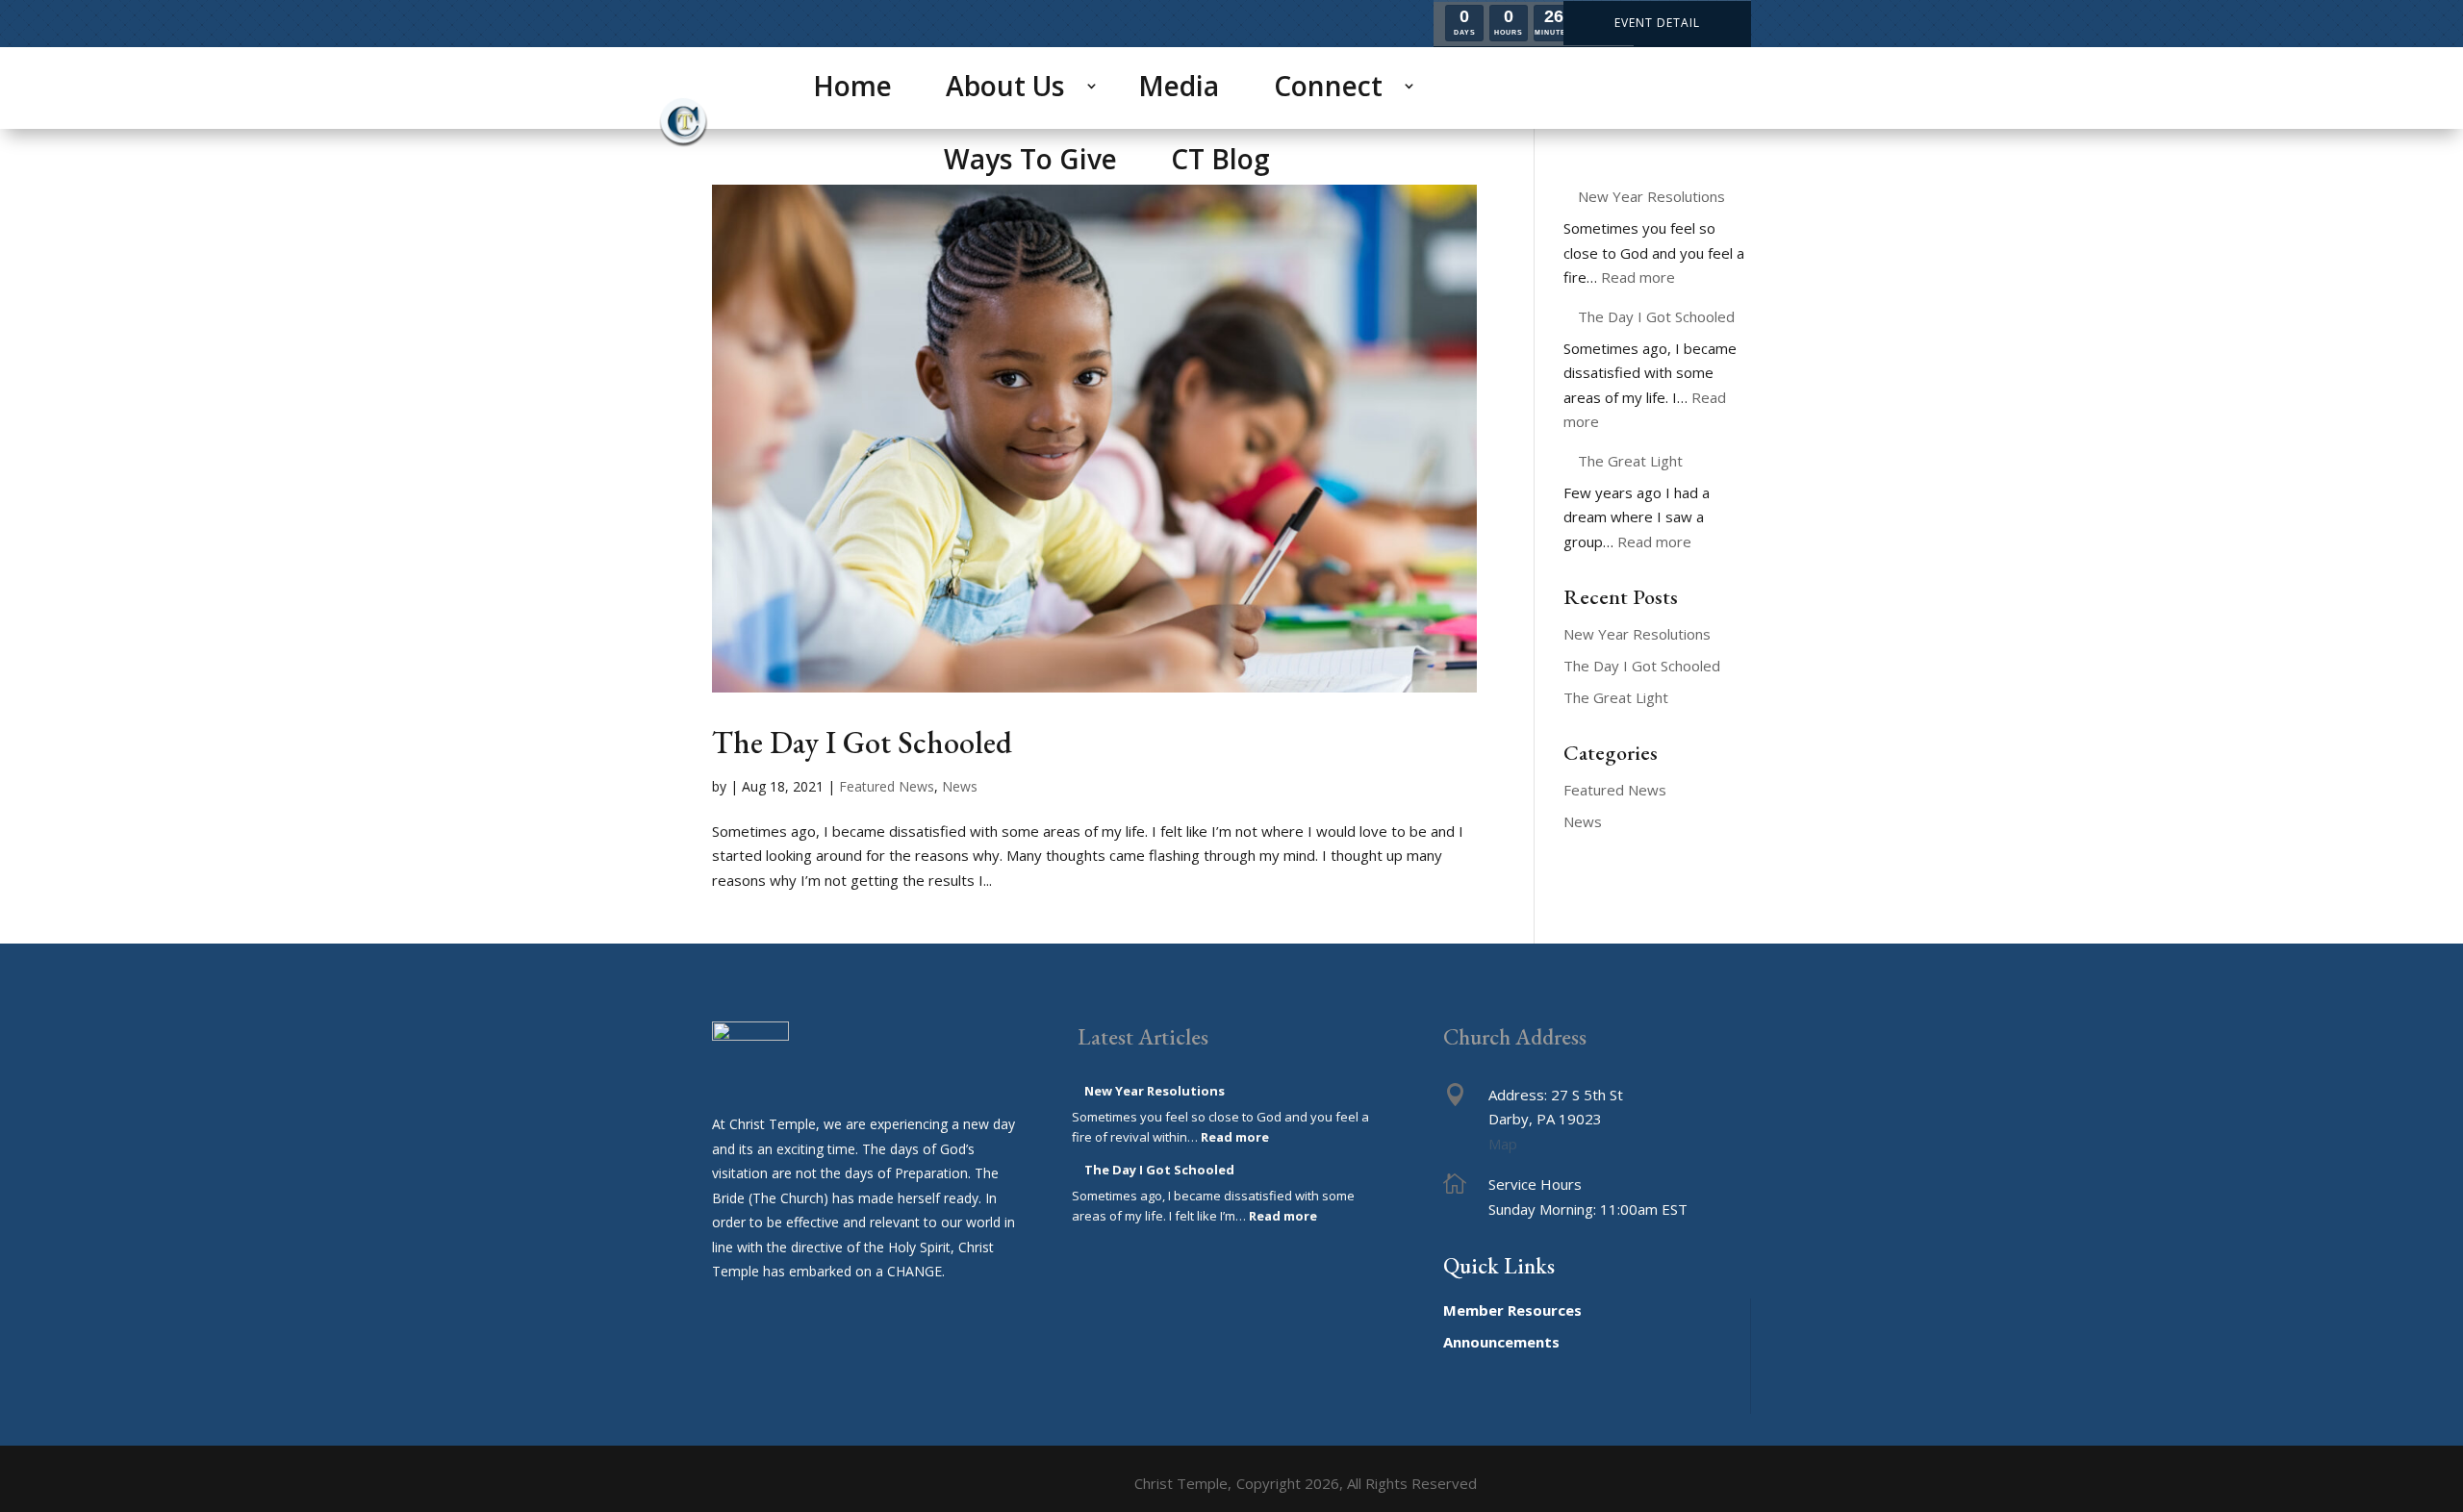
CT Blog (1220, 159)
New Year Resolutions (1651, 196)
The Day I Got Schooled (862, 743)
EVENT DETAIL (1657, 23)
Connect (1328, 86)
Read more (1638, 277)
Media (1179, 86)
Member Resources (1512, 1310)
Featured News (887, 786)
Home (852, 86)
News (960, 786)
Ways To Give (1030, 159)
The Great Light (1630, 461)
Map (1503, 1144)
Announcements (1501, 1342)
